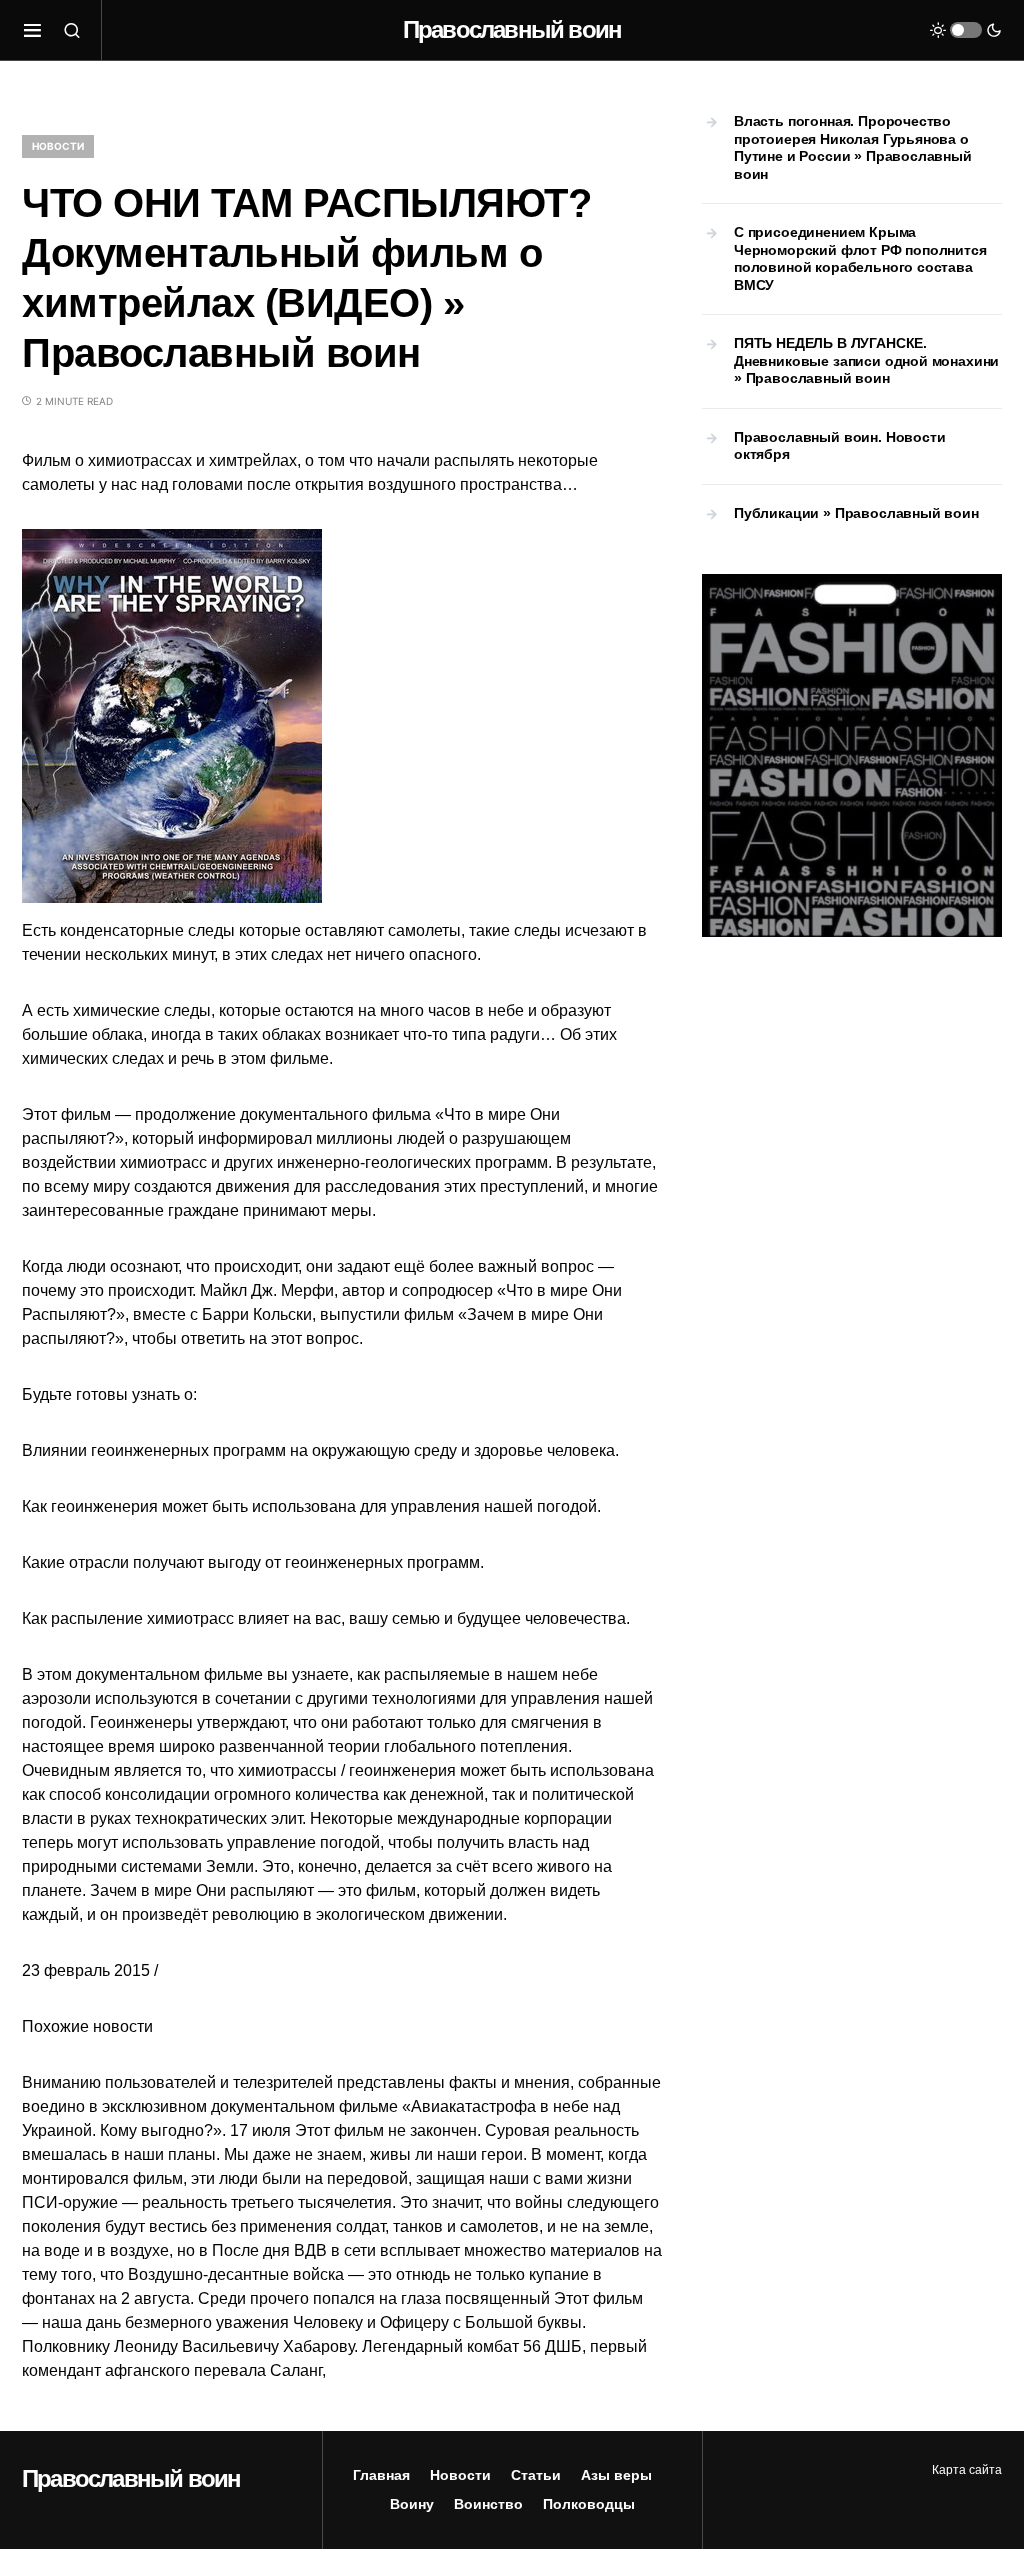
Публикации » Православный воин (856, 513)
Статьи (536, 2475)
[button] (32, 30)
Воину (412, 2504)
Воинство (488, 2504)
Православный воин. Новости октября (839, 446)
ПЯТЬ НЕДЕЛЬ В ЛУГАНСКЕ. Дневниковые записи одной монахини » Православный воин (866, 360)
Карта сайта (967, 2470)
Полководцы (589, 2504)
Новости (58, 146)
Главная (381, 2475)
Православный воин (512, 29)
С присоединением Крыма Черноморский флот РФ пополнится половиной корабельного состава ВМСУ (860, 258)
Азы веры (616, 2475)
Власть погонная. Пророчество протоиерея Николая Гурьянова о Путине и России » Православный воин (853, 147)
